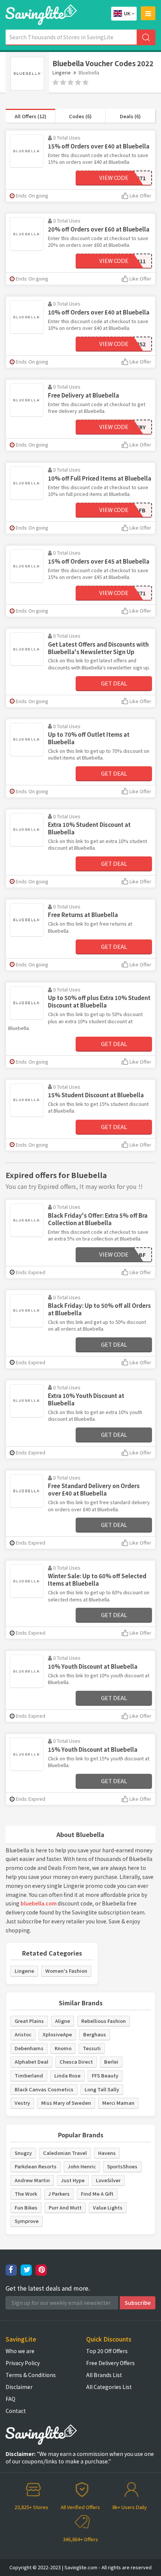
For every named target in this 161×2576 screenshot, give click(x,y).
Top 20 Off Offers (107, 2351)
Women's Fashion (66, 1971)
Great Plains (29, 2021)
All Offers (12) (31, 116)
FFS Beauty (105, 2075)
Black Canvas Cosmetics (44, 2089)
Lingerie (62, 72)
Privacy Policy (23, 2363)
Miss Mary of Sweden (66, 2103)
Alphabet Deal (31, 2062)
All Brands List (104, 2375)
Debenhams (29, 2048)
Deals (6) (130, 116)
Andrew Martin (32, 2180)
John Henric (82, 2166)
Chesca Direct (76, 2062)
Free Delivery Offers (110, 2363)
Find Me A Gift (97, 2194)
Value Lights (108, 2207)
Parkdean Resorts (36, 2166)
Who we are (20, 2351)
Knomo (63, 2048)
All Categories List (109, 2387)
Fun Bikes (26, 2207)
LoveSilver (108, 2180)
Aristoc (23, 2034)
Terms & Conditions (31, 2375)
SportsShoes (122, 2166)
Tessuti (92, 2048)
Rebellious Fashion (104, 2021)
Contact (16, 2411)
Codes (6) (80, 116)
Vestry (22, 2103)
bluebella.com (39, 1903)
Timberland (29, 2075)
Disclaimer (19, 2387)
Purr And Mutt (65, 2207)
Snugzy (23, 2153)
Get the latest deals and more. (48, 2288)
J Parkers (59, 2194)
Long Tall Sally (102, 2089)
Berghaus (95, 2034)
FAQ (10, 2399)
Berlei (111, 2062)
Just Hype (73, 2180)
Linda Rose (67, 2075)
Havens (107, 2153)
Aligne (63, 2021)
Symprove (27, 2221)
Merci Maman (118, 2103)
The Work (26, 2194)
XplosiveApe (57, 2034)
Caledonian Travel (65, 2153)
